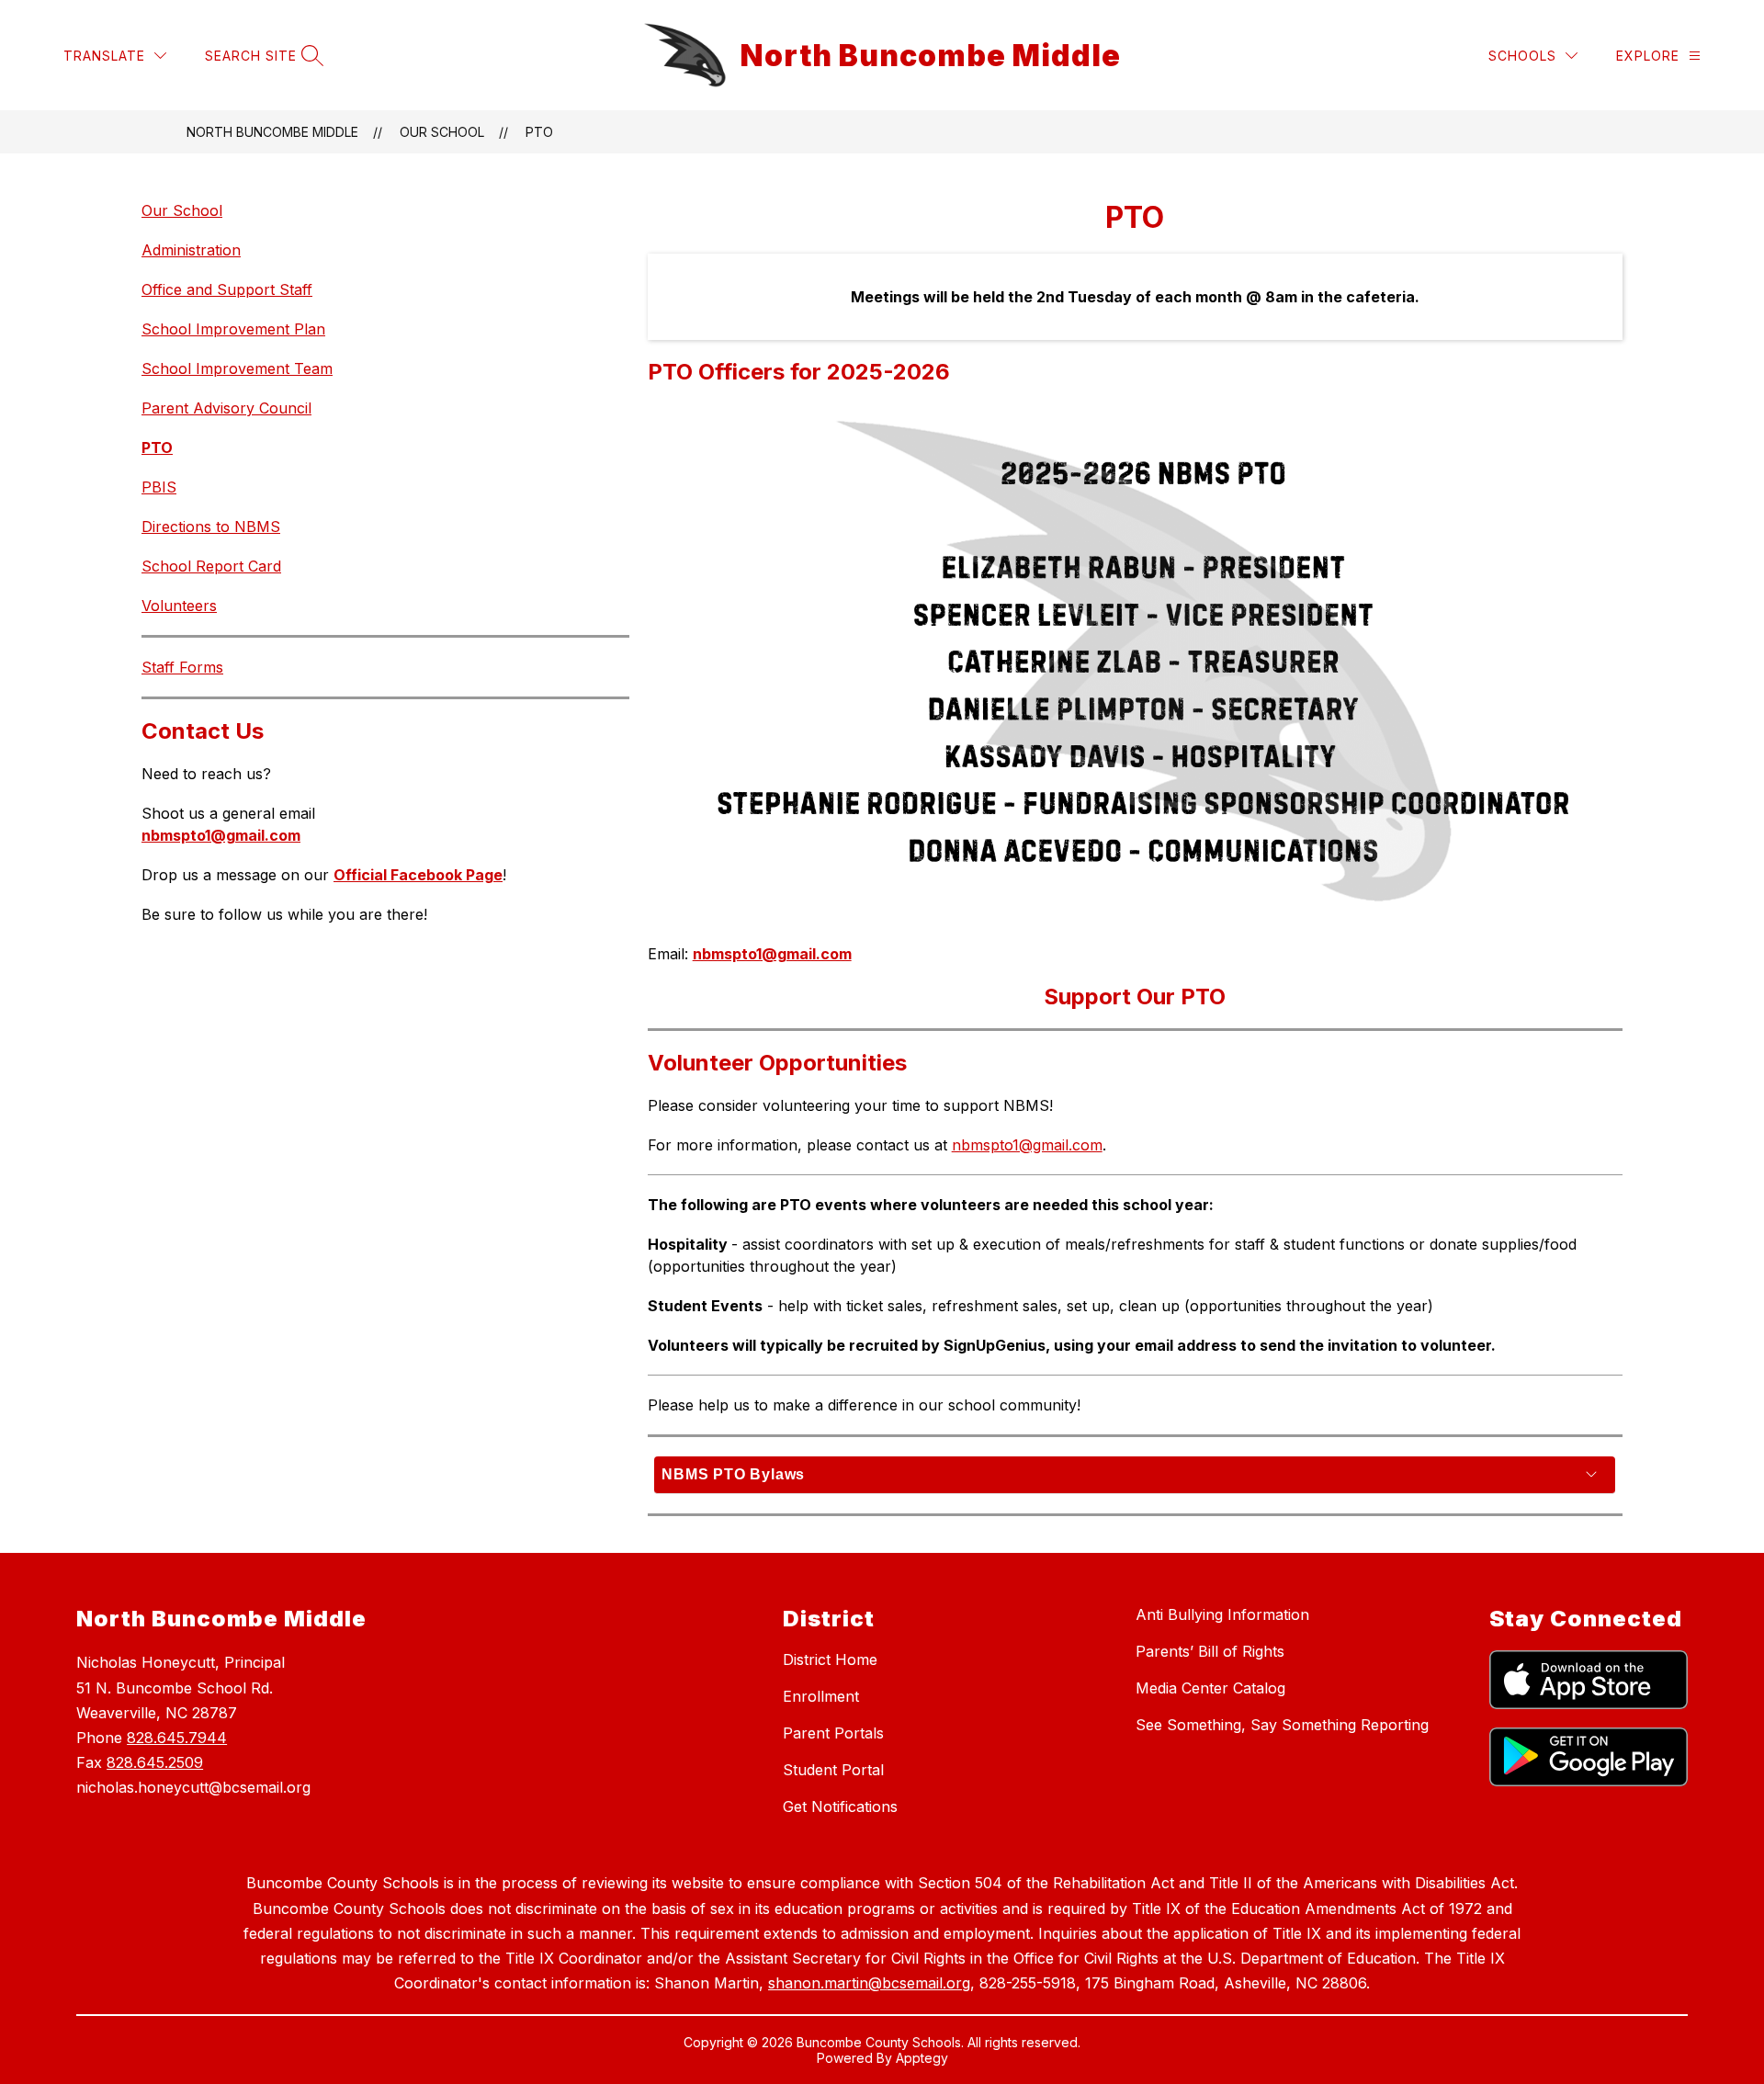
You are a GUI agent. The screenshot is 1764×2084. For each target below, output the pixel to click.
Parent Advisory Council (226, 408)
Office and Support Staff (227, 289)
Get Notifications (840, 1807)
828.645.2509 (155, 1762)
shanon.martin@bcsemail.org (869, 1983)
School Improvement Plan (233, 329)
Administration (191, 250)
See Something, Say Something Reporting (1282, 1725)
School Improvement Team (237, 368)
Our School (442, 132)
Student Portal (833, 1770)
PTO (539, 132)
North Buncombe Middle (272, 132)
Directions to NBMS (211, 527)
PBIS (159, 487)
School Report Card (211, 566)
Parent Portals (833, 1733)
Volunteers (179, 606)
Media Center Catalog (1210, 1688)
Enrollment (821, 1696)
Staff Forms (182, 667)
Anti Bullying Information (1222, 1614)
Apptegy (922, 2058)
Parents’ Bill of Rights (1210, 1651)
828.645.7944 (177, 1738)
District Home (830, 1659)
